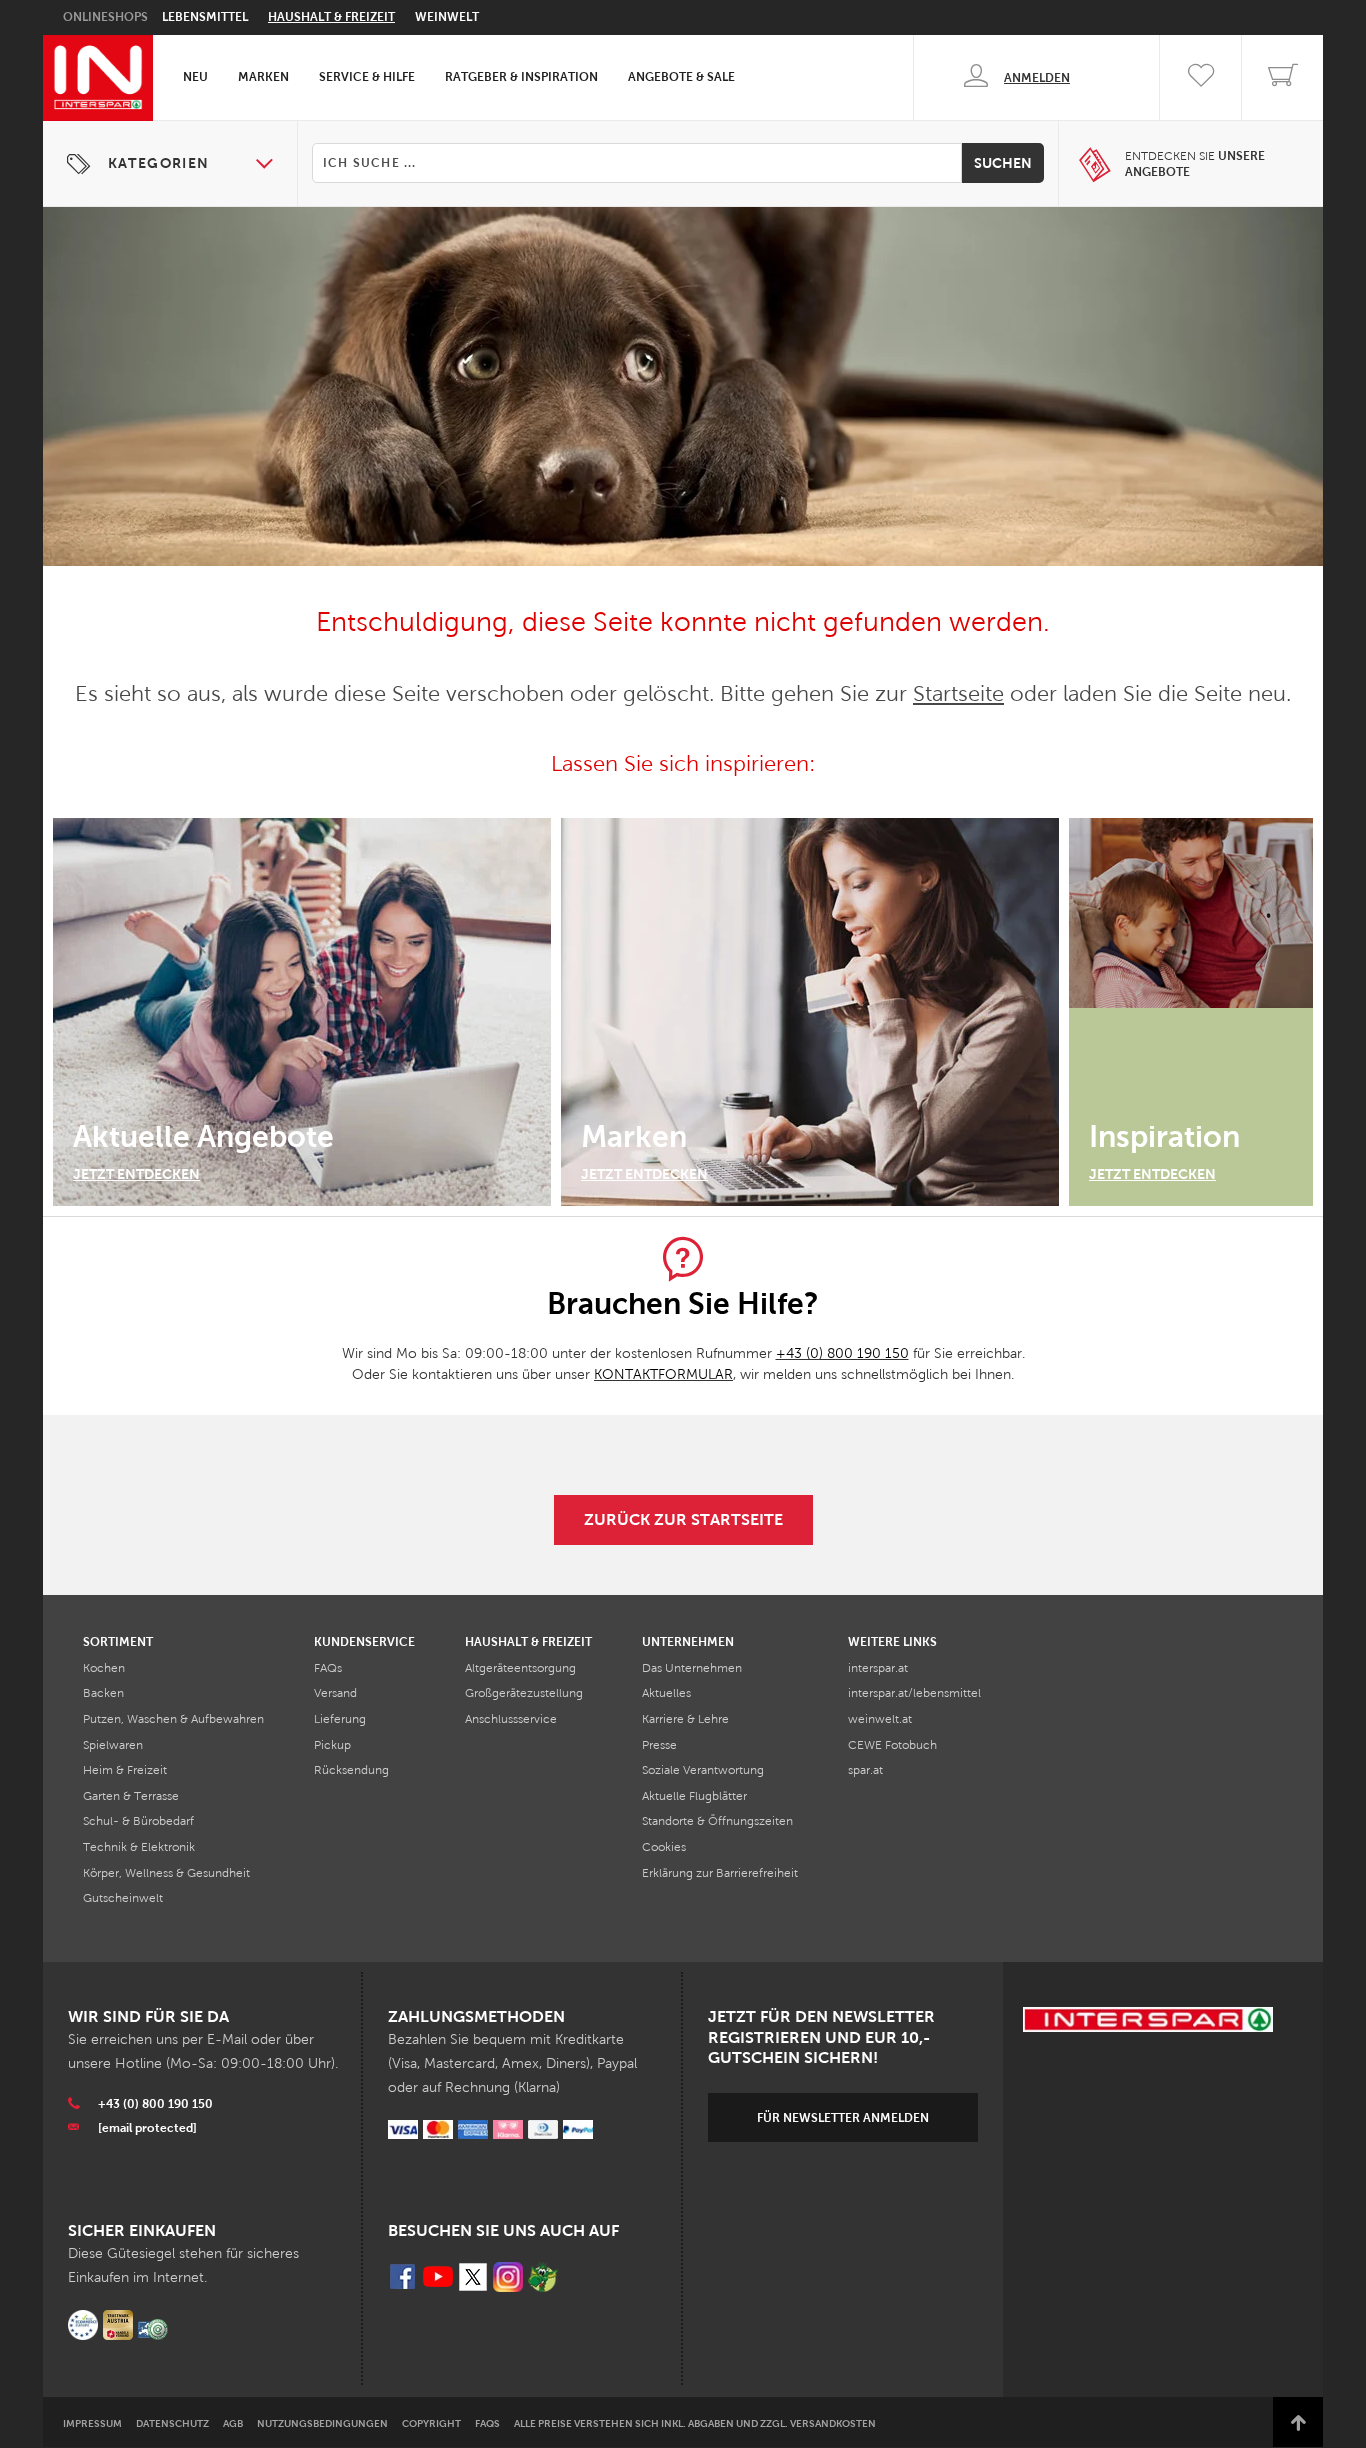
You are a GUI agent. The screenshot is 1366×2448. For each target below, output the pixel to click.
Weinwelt (447, 17)
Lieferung (340, 1719)
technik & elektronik (139, 1847)
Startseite (958, 694)
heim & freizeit (125, 1770)
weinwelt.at (880, 1719)
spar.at (865, 1770)
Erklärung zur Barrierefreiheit (720, 1873)
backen (103, 1693)
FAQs (328, 1668)
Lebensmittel (205, 17)
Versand (335, 1693)
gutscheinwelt (123, 1898)
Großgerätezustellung (524, 1693)
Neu (195, 77)
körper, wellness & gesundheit (166, 1873)
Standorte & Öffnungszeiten (717, 1821)
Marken (263, 77)
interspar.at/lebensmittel (914, 1693)
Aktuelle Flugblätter (694, 1796)
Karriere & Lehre (685, 1719)
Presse (659, 1745)
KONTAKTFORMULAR (663, 1374)
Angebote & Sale (681, 77)
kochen (104, 1668)
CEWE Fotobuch (892, 1745)
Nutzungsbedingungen (322, 2423)
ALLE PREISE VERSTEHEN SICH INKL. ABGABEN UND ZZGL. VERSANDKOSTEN (695, 2423)
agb (233, 2423)
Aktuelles (666, 1693)
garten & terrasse (131, 1796)
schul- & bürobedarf (138, 1821)
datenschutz (172, 2423)
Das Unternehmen (692, 1668)
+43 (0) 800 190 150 (842, 1353)
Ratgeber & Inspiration (521, 77)
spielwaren (113, 1745)
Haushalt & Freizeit (331, 17)
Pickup (332, 1745)
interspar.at (878, 1668)
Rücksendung (351, 1770)
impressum (92, 2423)
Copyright (431, 2423)
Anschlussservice (511, 1719)
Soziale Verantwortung (703, 1770)
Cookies (664, 1847)
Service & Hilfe (367, 77)
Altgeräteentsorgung (520, 1668)
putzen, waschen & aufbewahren (173, 1719)
